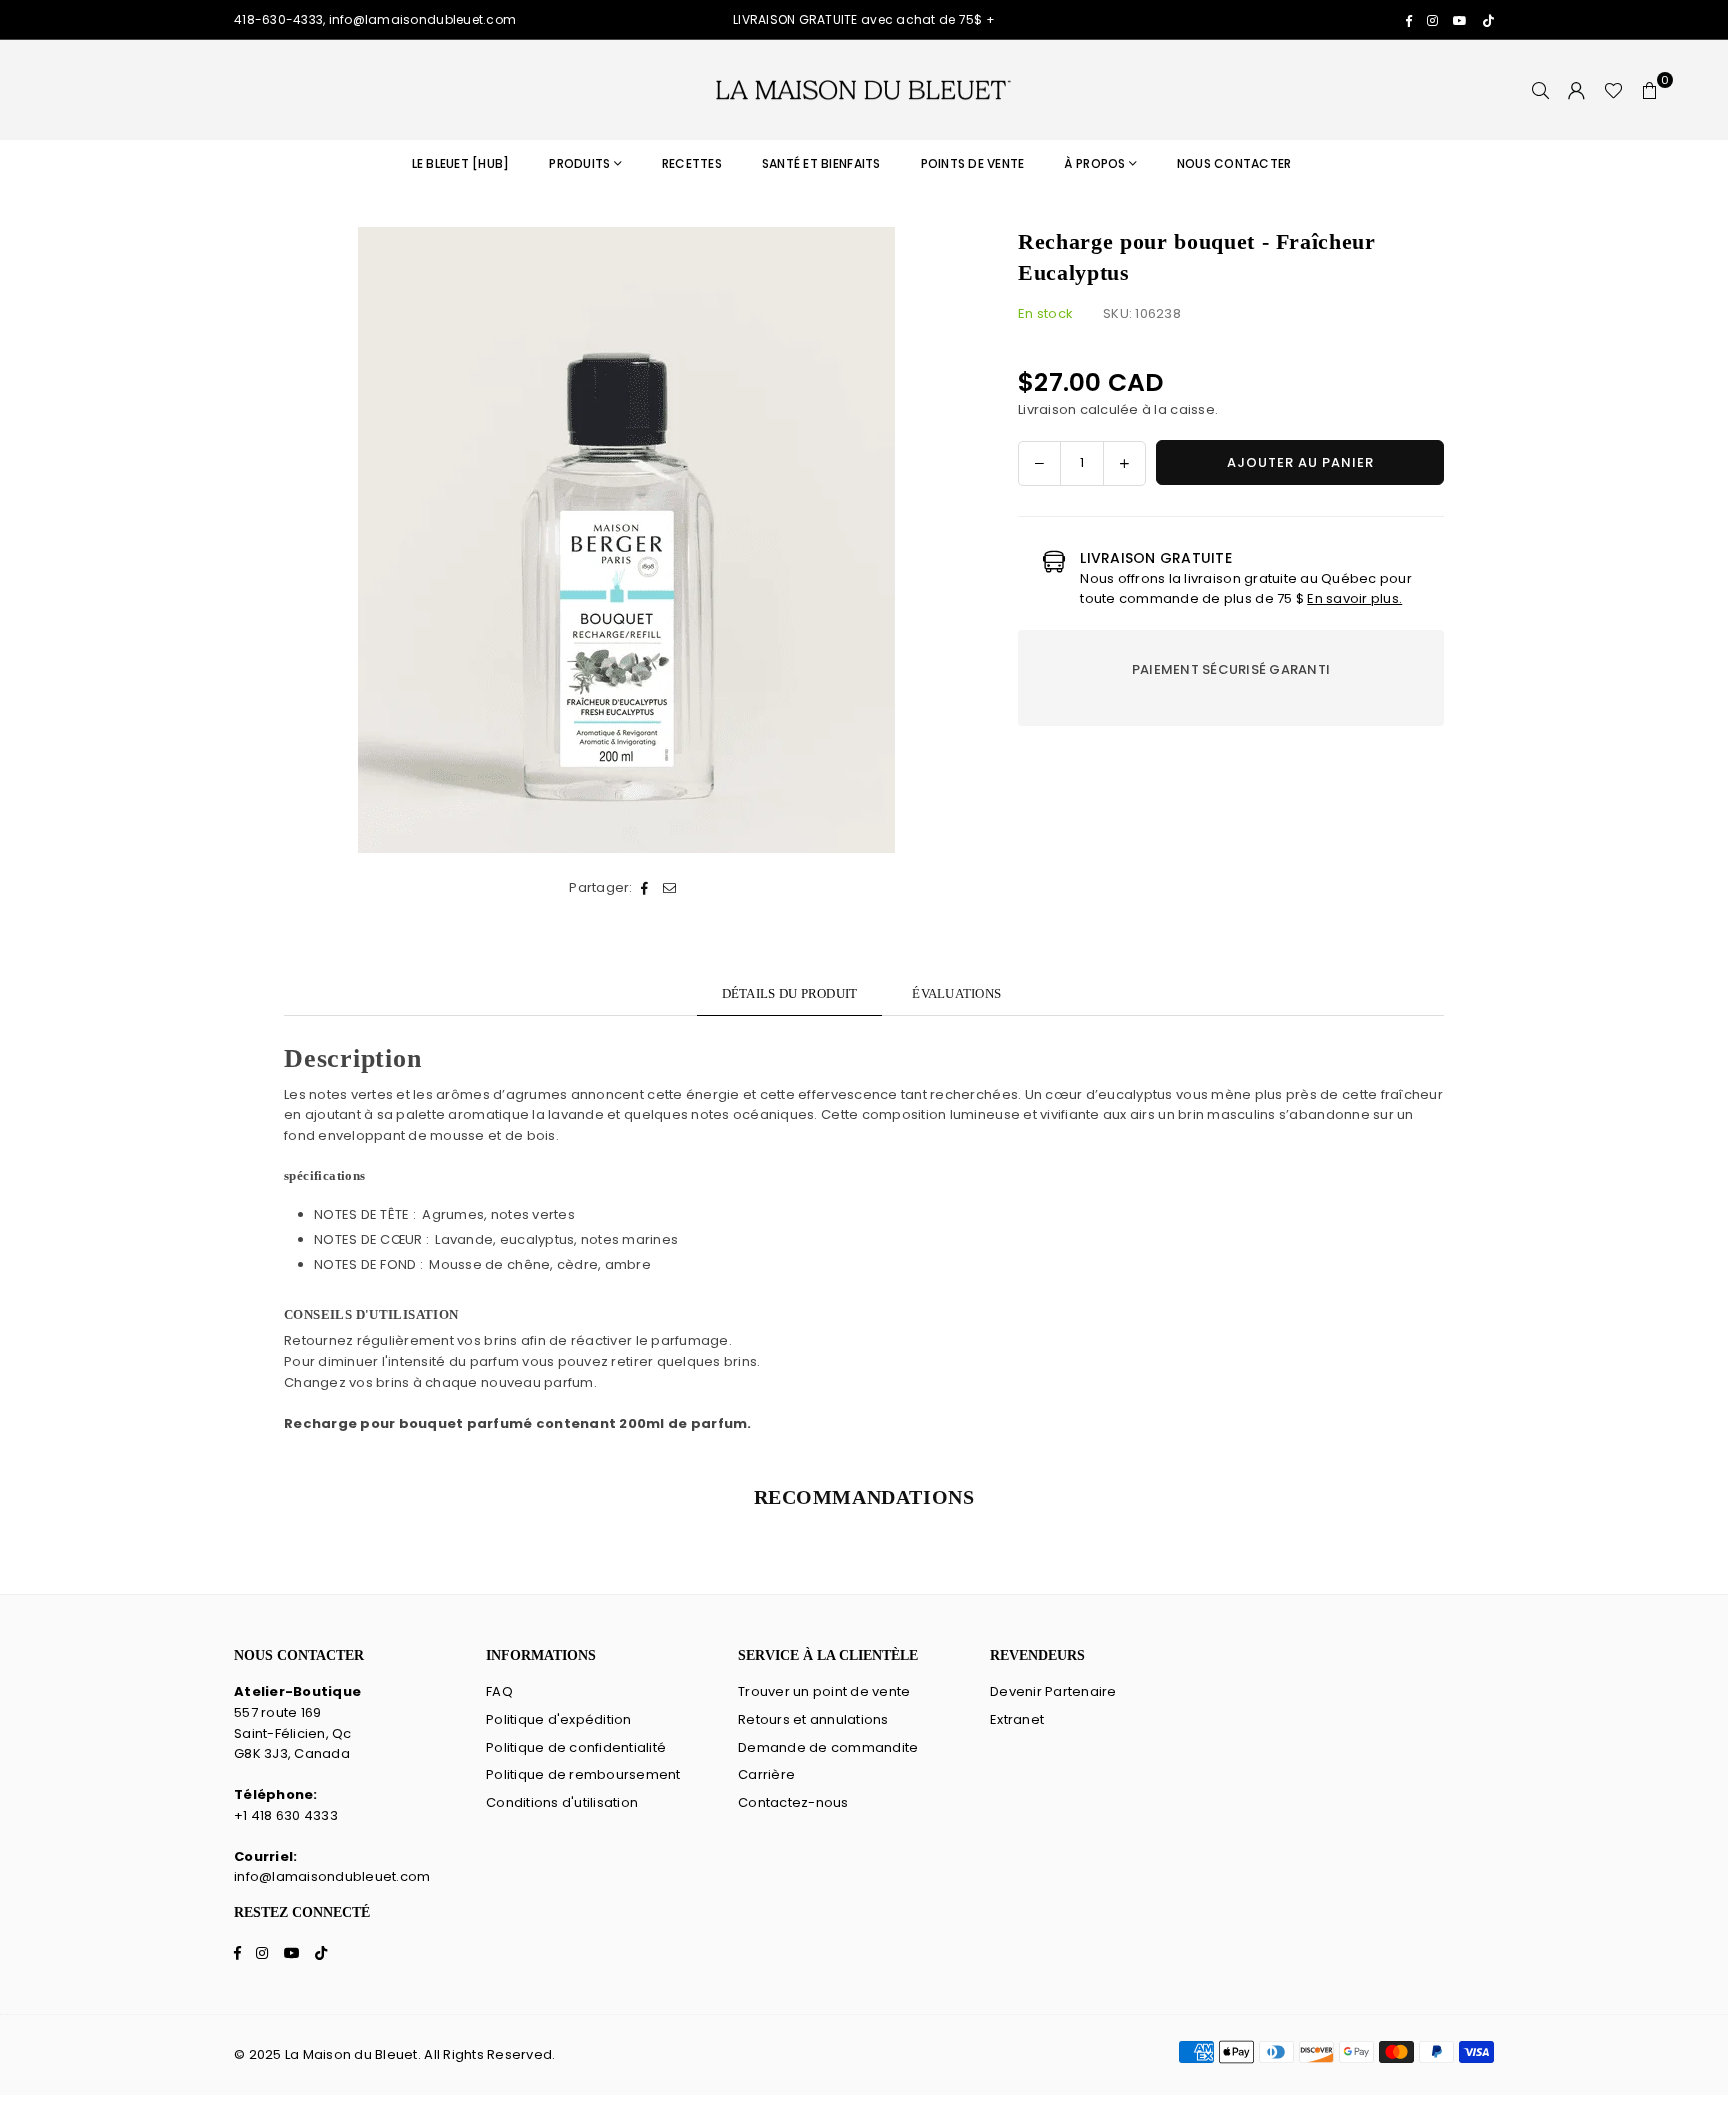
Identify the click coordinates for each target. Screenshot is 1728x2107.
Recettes (692, 163)
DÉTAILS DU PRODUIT (790, 993)
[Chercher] (1541, 90)
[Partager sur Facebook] (645, 888)
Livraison (1047, 409)
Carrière (766, 1774)
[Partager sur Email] (670, 888)
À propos (1094, 163)
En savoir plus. (1354, 598)
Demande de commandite (828, 1747)
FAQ (499, 1691)
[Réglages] (1577, 90)
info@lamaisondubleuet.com (332, 1876)
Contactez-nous (793, 1802)
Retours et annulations (813, 1719)
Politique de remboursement (583, 1774)
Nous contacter (1234, 163)
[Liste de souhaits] (1613, 90)
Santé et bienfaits (821, 163)
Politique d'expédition (559, 1719)
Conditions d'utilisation (562, 1802)
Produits (579, 163)
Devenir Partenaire (1053, 1691)
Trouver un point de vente (824, 1691)
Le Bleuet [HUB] (461, 163)
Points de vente (973, 163)
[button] (1650, 90)
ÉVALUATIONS (956, 993)
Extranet (1017, 1719)
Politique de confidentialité (576, 1747)
